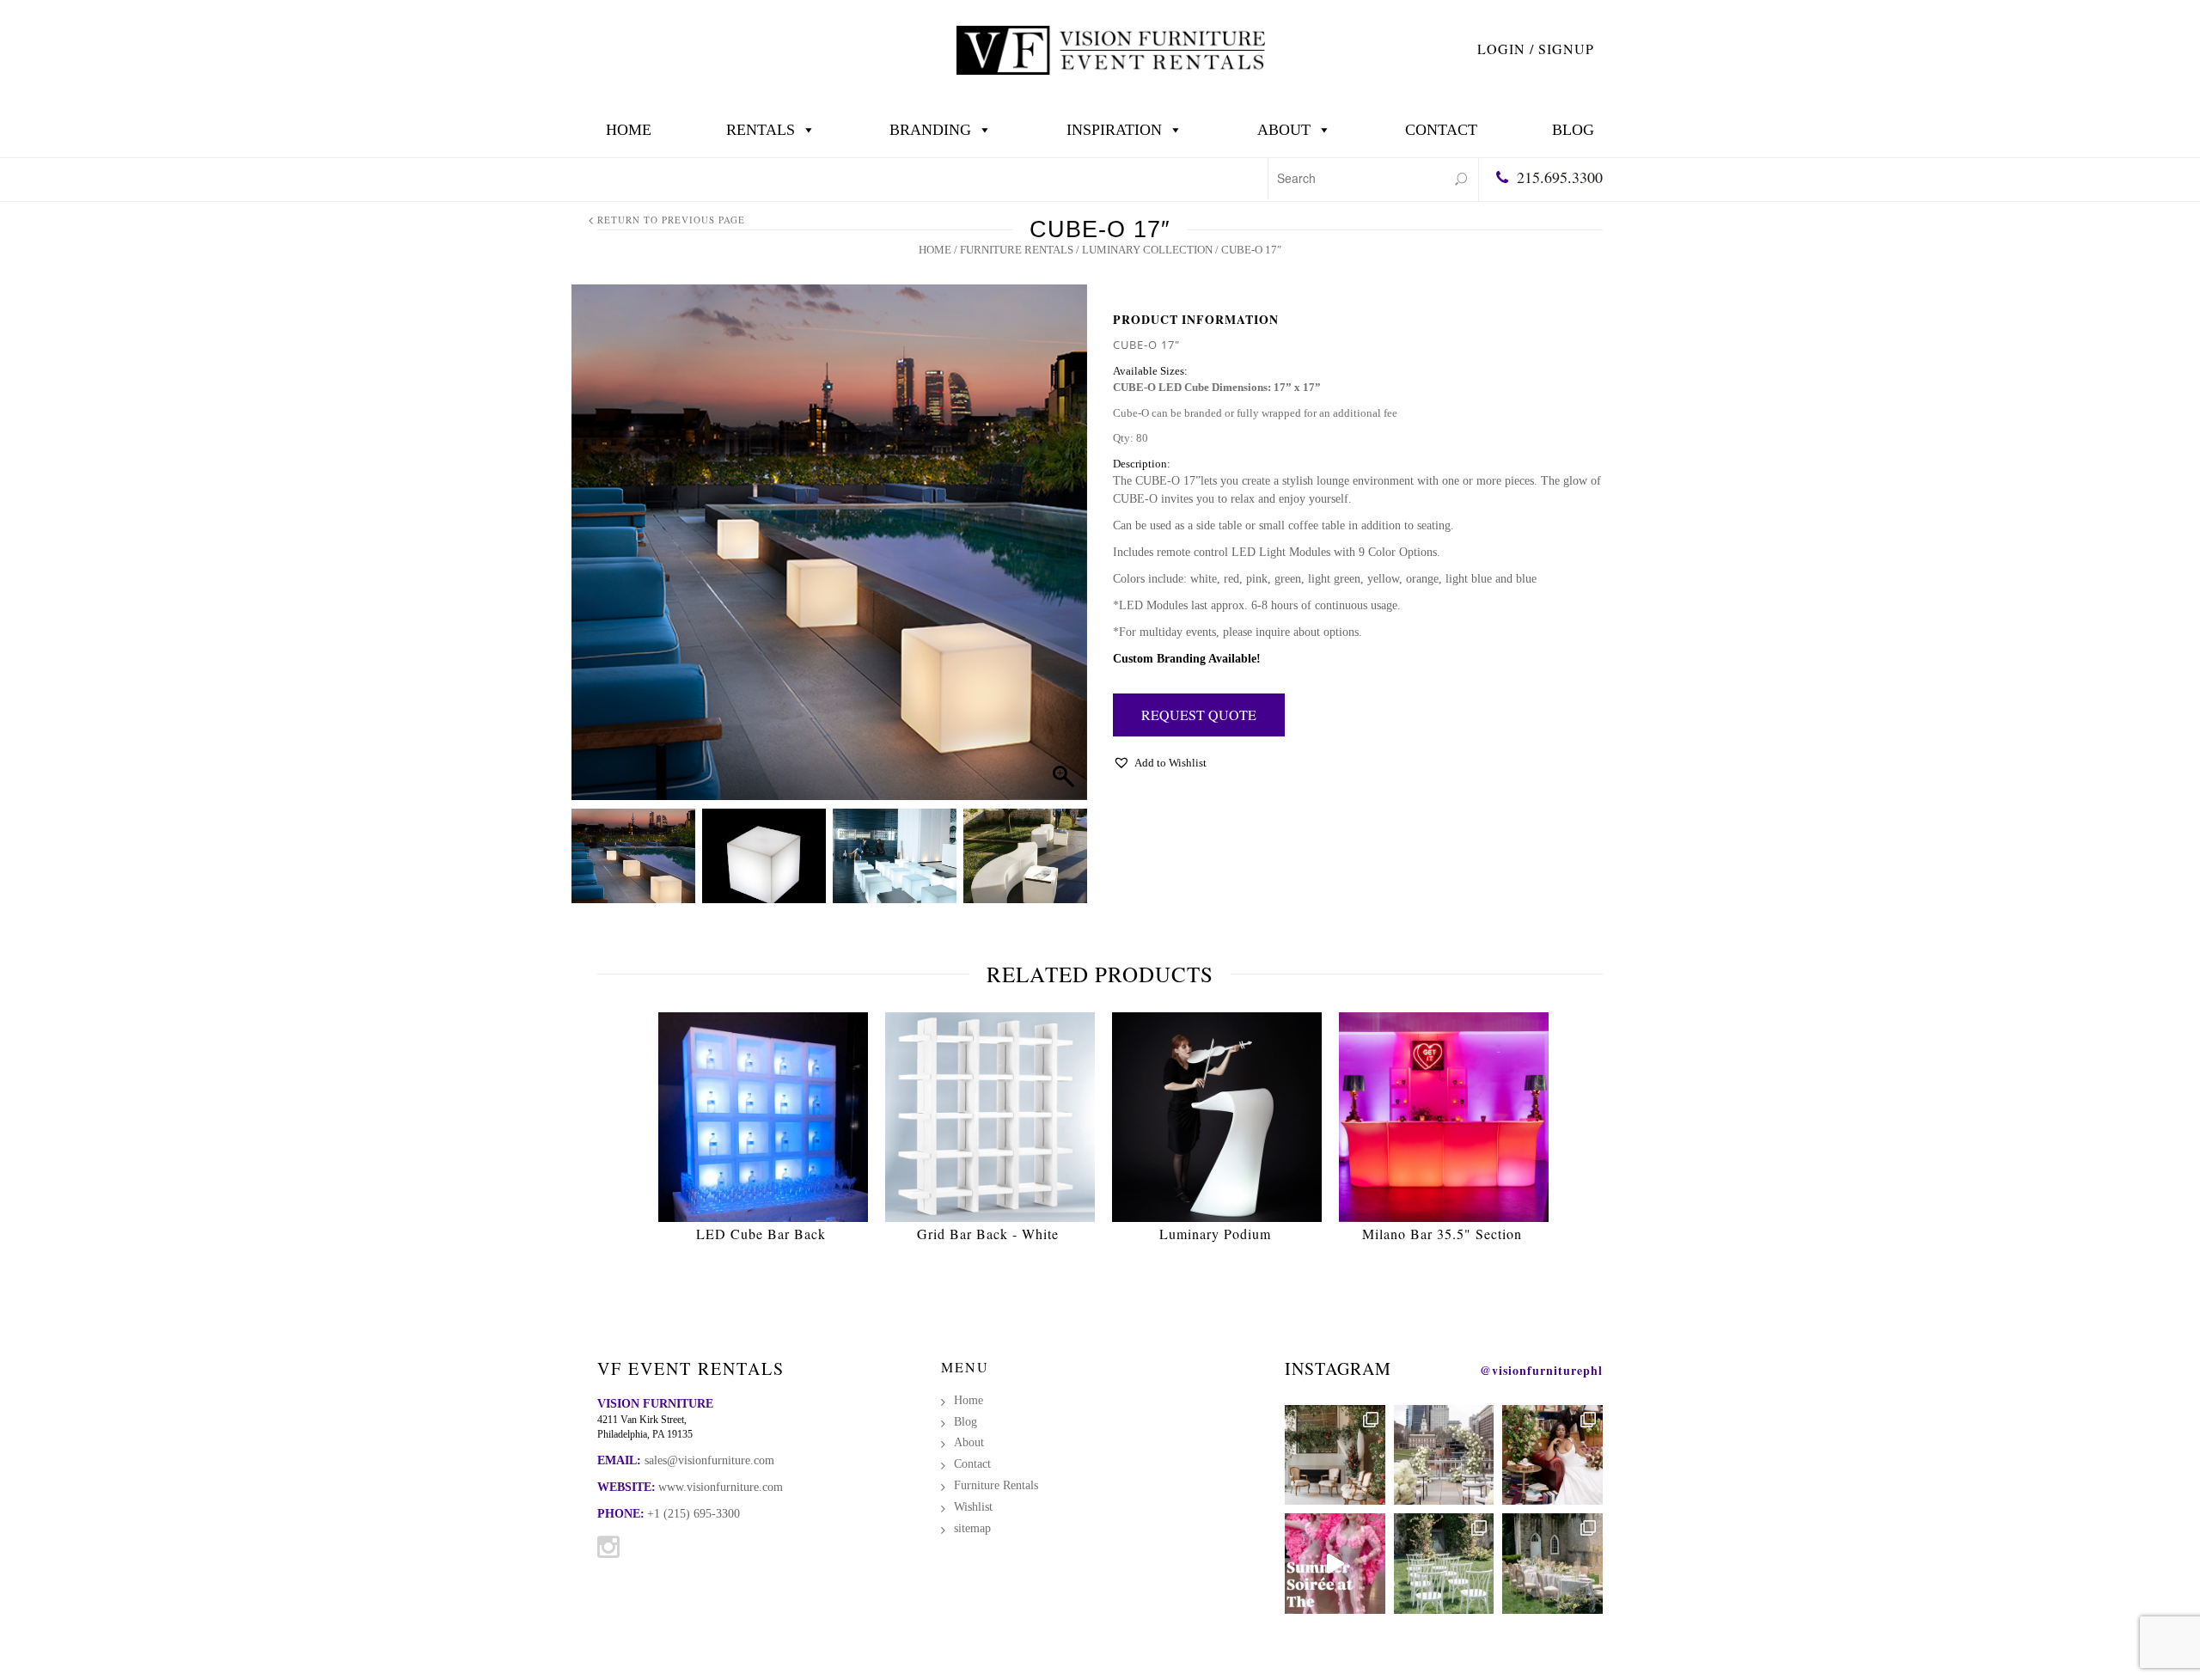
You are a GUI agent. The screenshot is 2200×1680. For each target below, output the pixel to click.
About (1284, 130)
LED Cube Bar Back (761, 1234)
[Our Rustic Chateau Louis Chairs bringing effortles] (1552, 1564)
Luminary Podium (1215, 1234)
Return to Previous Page (671, 220)
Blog (1573, 130)
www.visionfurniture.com (721, 1487)
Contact (1441, 130)
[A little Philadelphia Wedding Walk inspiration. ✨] (1444, 1455)
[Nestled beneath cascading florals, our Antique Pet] (1335, 1455)
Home (629, 130)
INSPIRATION (1114, 130)
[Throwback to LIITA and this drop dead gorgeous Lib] (1552, 1455)
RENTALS (761, 130)
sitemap (972, 1528)
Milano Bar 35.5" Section (1442, 1234)
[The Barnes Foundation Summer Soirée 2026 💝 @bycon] (1335, 1564)
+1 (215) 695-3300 (694, 1514)
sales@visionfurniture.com (709, 1460)
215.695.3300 (1560, 177)
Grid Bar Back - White (988, 1234)
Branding (930, 130)
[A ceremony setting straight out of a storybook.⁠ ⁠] (1444, 1564)
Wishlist (973, 1507)
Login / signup (1536, 49)
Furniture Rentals (1017, 250)
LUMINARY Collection (1147, 250)
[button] (1058, 564)
